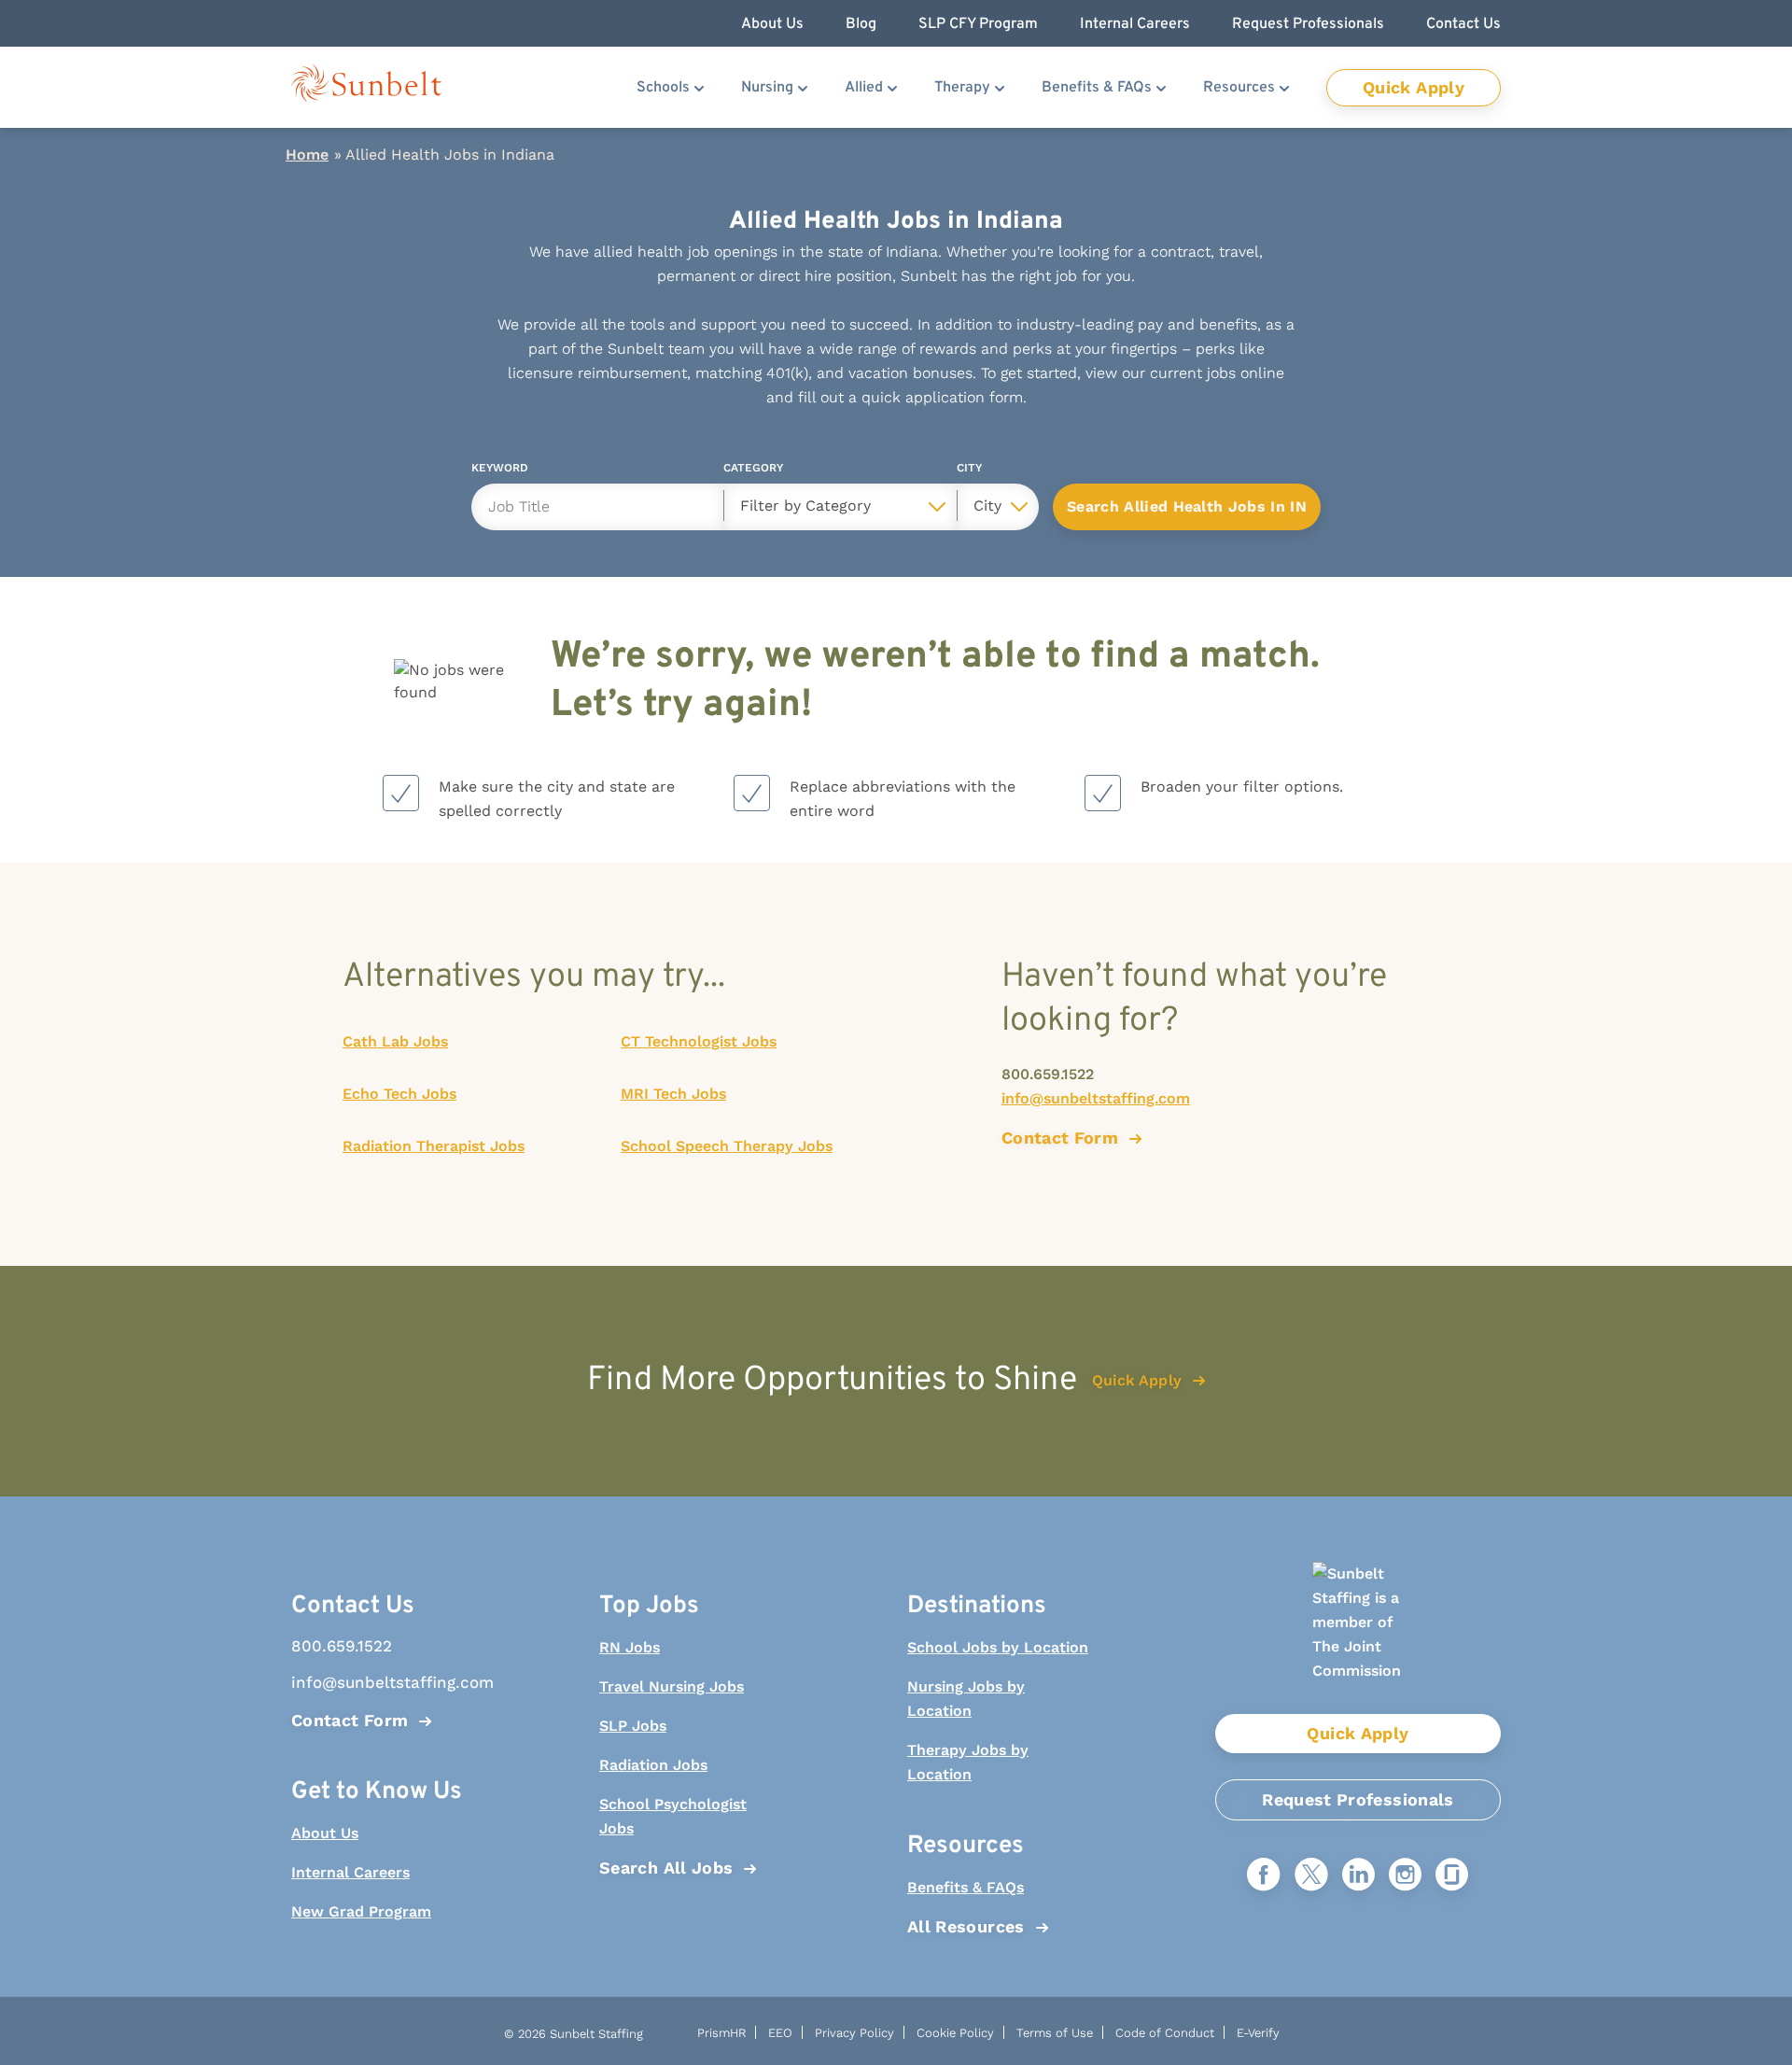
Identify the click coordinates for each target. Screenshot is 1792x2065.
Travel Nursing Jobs (672, 1686)
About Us (325, 1833)
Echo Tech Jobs (399, 1094)
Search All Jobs (666, 1868)
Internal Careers (350, 1872)
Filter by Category (805, 506)
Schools (663, 88)
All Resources (966, 1926)
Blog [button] (861, 24)
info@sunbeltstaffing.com (1096, 1098)
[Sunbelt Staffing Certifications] (1358, 1638)
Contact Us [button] (1463, 24)
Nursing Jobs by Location (966, 1699)
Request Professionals (1358, 1799)
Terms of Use (1055, 2033)
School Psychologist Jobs (673, 1816)
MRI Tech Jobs (673, 1094)
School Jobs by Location (998, 1647)
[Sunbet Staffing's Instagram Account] (1405, 1876)
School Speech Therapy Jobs (727, 1146)
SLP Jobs (633, 1726)
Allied (864, 88)
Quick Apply (1414, 87)
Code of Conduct (1165, 2033)
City (969, 471)
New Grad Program (361, 1911)
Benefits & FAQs (1097, 88)
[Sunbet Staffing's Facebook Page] (1264, 1876)
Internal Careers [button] (1135, 24)
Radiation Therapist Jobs (434, 1146)
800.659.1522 (1048, 1074)
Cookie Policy (955, 2033)
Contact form (1060, 1138)
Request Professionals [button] (1308, 24)
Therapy (962, 88)
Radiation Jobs (653, 1765)
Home (307, 155)
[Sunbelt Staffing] (366, 87)
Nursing (767, 88)
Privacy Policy (854, 2033)
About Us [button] (772, 24)
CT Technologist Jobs (699, 1041)
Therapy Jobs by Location (968, 1762)
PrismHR (721, 2033)
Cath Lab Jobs (395, 1041)
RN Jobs (630, 1647)
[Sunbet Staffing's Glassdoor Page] (1452, 1876)
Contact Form (350, 1720)
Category (753, 471)
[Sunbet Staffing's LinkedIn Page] (1358, 1876)
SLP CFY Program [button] (978, 24)
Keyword (500, 471)
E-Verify (1258, 2033)
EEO (780, 2033)
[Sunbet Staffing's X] (1311, 1876)
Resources (1239, 88)
